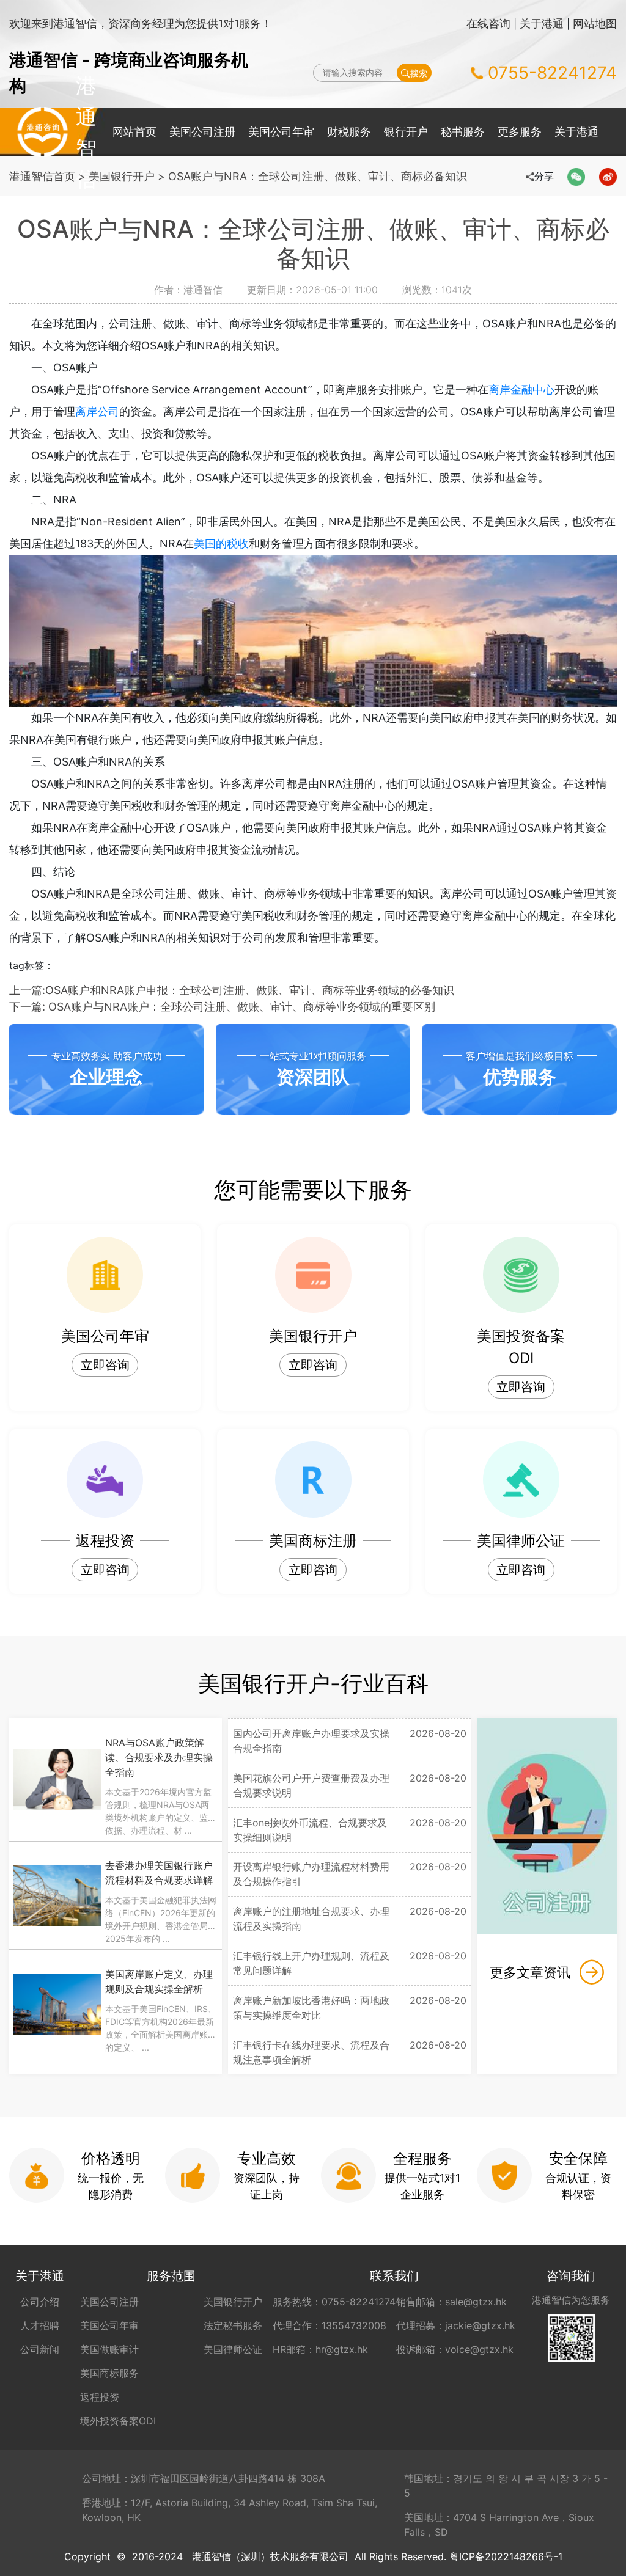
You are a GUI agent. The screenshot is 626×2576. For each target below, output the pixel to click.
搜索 (419, 73)
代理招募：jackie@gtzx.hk (456, 2325)
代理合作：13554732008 (330, 2325)
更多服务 (520, 132)
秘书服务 (463, 132)
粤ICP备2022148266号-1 (506, 2556)
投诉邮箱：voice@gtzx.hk (455, 2349)
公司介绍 (40, 2302)
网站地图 (595, 24)
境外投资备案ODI (118, 2421)
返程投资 (100, 2397)
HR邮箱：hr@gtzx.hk (320, 2349)
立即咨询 (105, 1365)
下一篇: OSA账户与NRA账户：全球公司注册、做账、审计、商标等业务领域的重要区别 (222, 1007)
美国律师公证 (233, 2349)
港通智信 (42, 132)
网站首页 (134, 132)
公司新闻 (40, 2349)
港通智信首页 (42, 176)
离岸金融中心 (521, 390)
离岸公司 (97, 412)
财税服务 (349, 132)
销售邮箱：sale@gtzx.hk (451, 2302)
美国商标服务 (109, 2373)
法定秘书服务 (233, 2325)
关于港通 (542, 24)
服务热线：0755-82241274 (334, 2302)
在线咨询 (488, 24)
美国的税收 (221, 543)
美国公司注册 (202, 132)
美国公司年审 (281, 132)
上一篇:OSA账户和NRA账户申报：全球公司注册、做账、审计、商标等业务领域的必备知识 (232, 990)
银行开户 (406, 132)
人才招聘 (40, 2325)
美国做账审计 (109, 2349)
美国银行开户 (122, 176)
